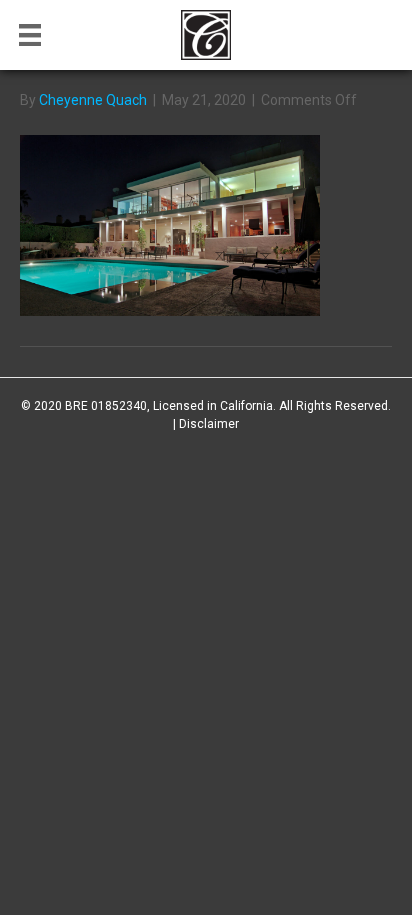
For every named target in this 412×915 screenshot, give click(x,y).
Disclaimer (209, 424)
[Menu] (30, 35)
